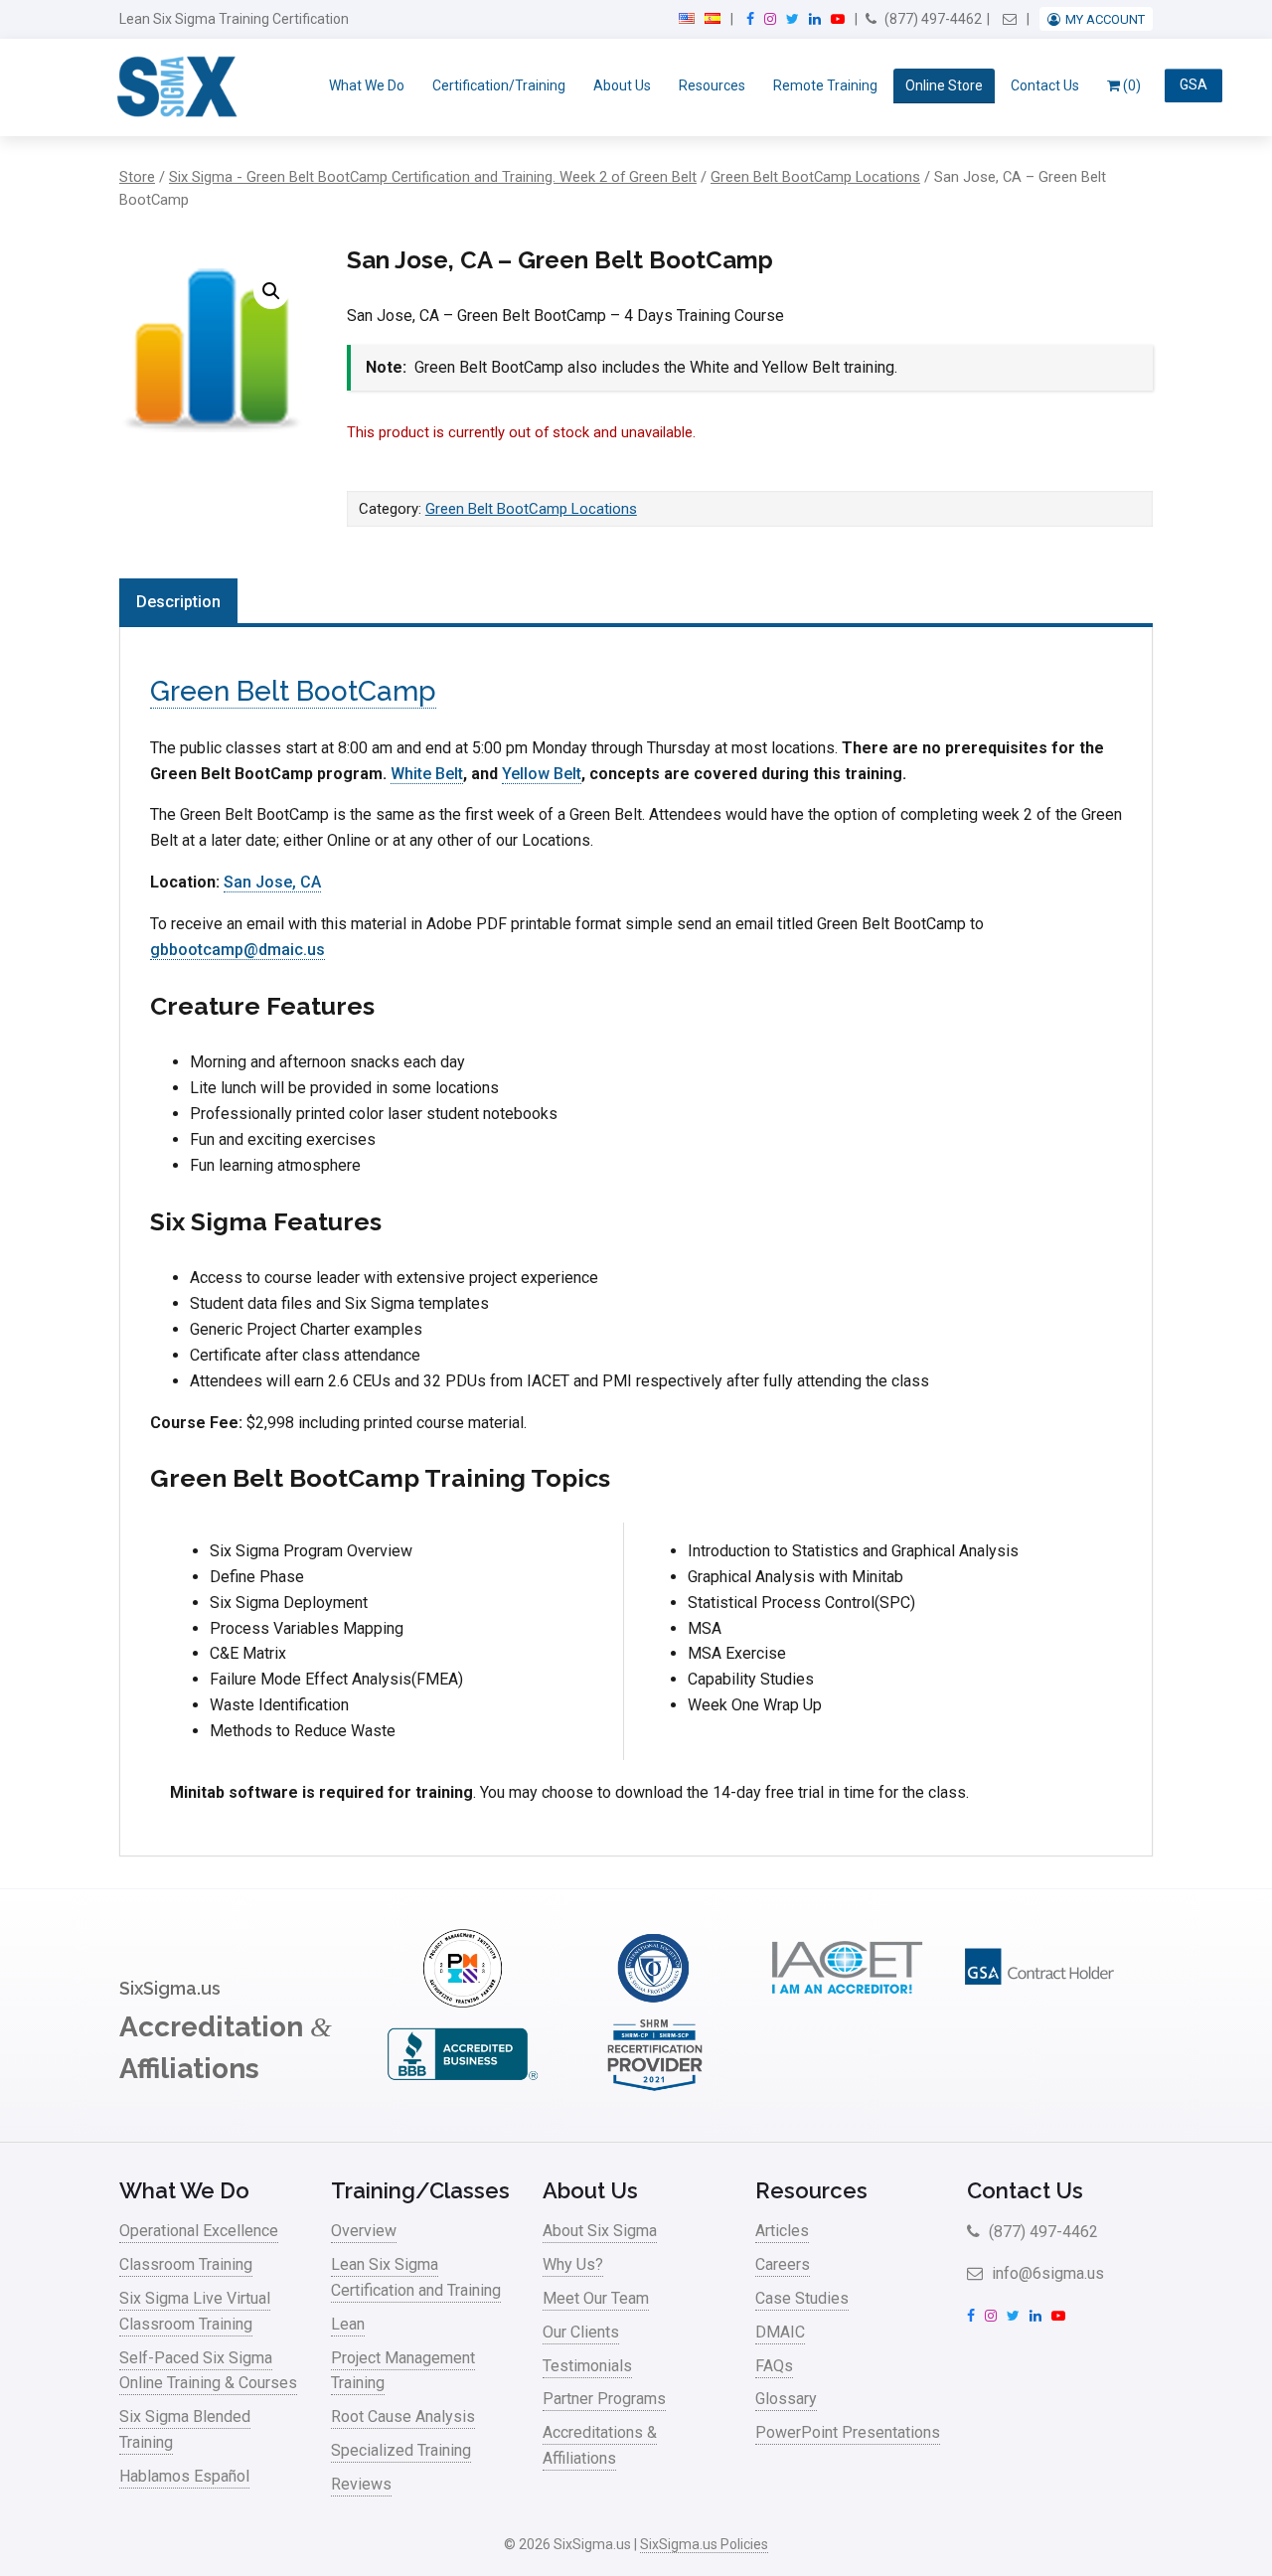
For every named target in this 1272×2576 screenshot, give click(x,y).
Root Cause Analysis (403, 2416)
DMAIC (780, 2332)
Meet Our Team (596, 2298)
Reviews (361, 2484)
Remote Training (825, 85)
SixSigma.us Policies (704, 2544)
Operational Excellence (199, 2231)
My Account (1105, 19)
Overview (364, 2231)
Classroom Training (186, 2264)
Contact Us (1045, 85)
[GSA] (1039, 2002)
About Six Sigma (600, 2231)
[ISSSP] (655, 2002)
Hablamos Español (184, 2476)
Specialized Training (401, 2450)
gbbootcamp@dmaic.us (238, 950)
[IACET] (847, 2002)
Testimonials (587, 2366)
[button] (271, 291)
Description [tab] (178, 602)
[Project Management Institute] (462, 2002)
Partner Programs (604, 2399)
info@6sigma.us (1046, 2273)
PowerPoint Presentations (848, 2432)
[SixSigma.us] (173, 87)
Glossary (786, 2399)
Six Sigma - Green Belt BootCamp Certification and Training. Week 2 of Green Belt (433, 177)
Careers (783, 2264)
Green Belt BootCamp (293, 691)
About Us (622, 85)
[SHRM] (655, 2089)
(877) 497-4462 (932, 19)
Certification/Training (499, 85)
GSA (1193, 85)
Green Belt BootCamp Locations (815, 177)
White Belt (427, 774)
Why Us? (573, 2264)
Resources (712, 85)
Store (137, 177)
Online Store (944, 85)
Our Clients (581, 2332)
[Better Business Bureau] (462, 2089)
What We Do (367, 85)
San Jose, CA (272, 882)
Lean (348, 2324)
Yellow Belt (542, 774)
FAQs (774, 2366)
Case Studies (802, 2298)
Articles (782, 2231)
